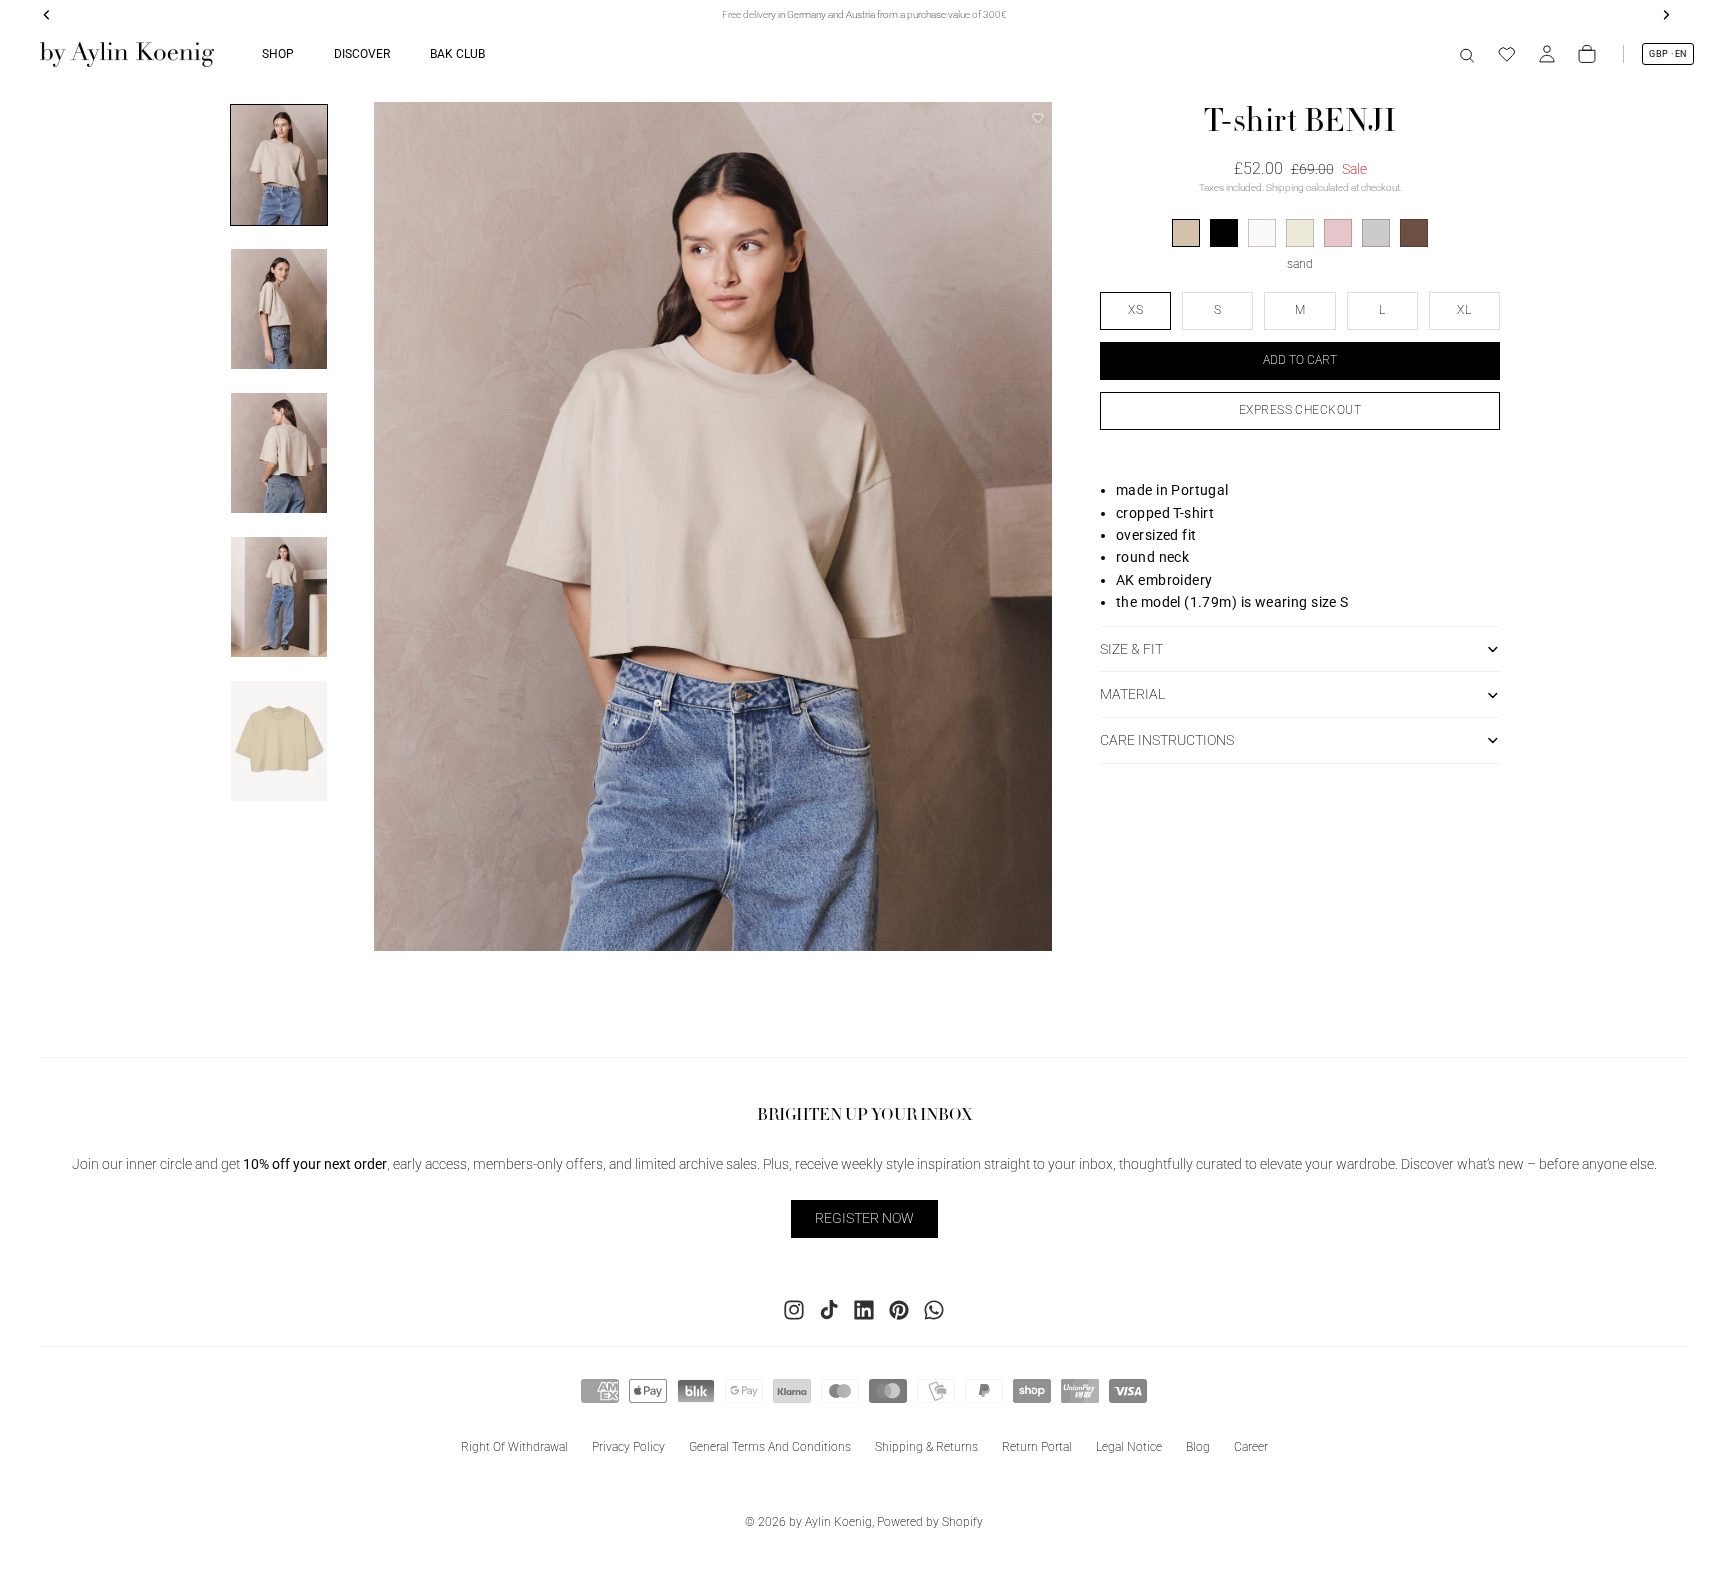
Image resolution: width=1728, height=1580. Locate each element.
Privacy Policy (628, 1446)
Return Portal (1037, 1446)
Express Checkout (1300, 410)
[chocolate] (1414, 233)
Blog (1198, 1446)
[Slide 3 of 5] (279, 453)
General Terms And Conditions (770, 1446)
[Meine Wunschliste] (1507, 54)
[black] (1224, 233)
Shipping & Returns (926, 1446)
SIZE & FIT (1131, 649)
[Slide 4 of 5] (279, 597)
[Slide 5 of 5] (279, 741)
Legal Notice (1129, 1446)
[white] (1262, 233)
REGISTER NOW (864, 1218)
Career (1251, 1446)
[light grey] (1376, 233)
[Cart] (1587, 54)
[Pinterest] (899, 1309)
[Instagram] (794, 1309)
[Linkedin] (864, 1309)
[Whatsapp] (934, 1309)
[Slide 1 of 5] (279, 165)
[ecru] (1300, 233)
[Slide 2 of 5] (279, 309)
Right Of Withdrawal (514, 1446)
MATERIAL (1132, 694)
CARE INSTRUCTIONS (1167, 740)
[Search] (1467, 54)
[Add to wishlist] (1038, 118)
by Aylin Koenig (830, 1522)
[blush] (1338, 233)
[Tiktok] (829, 1309)
